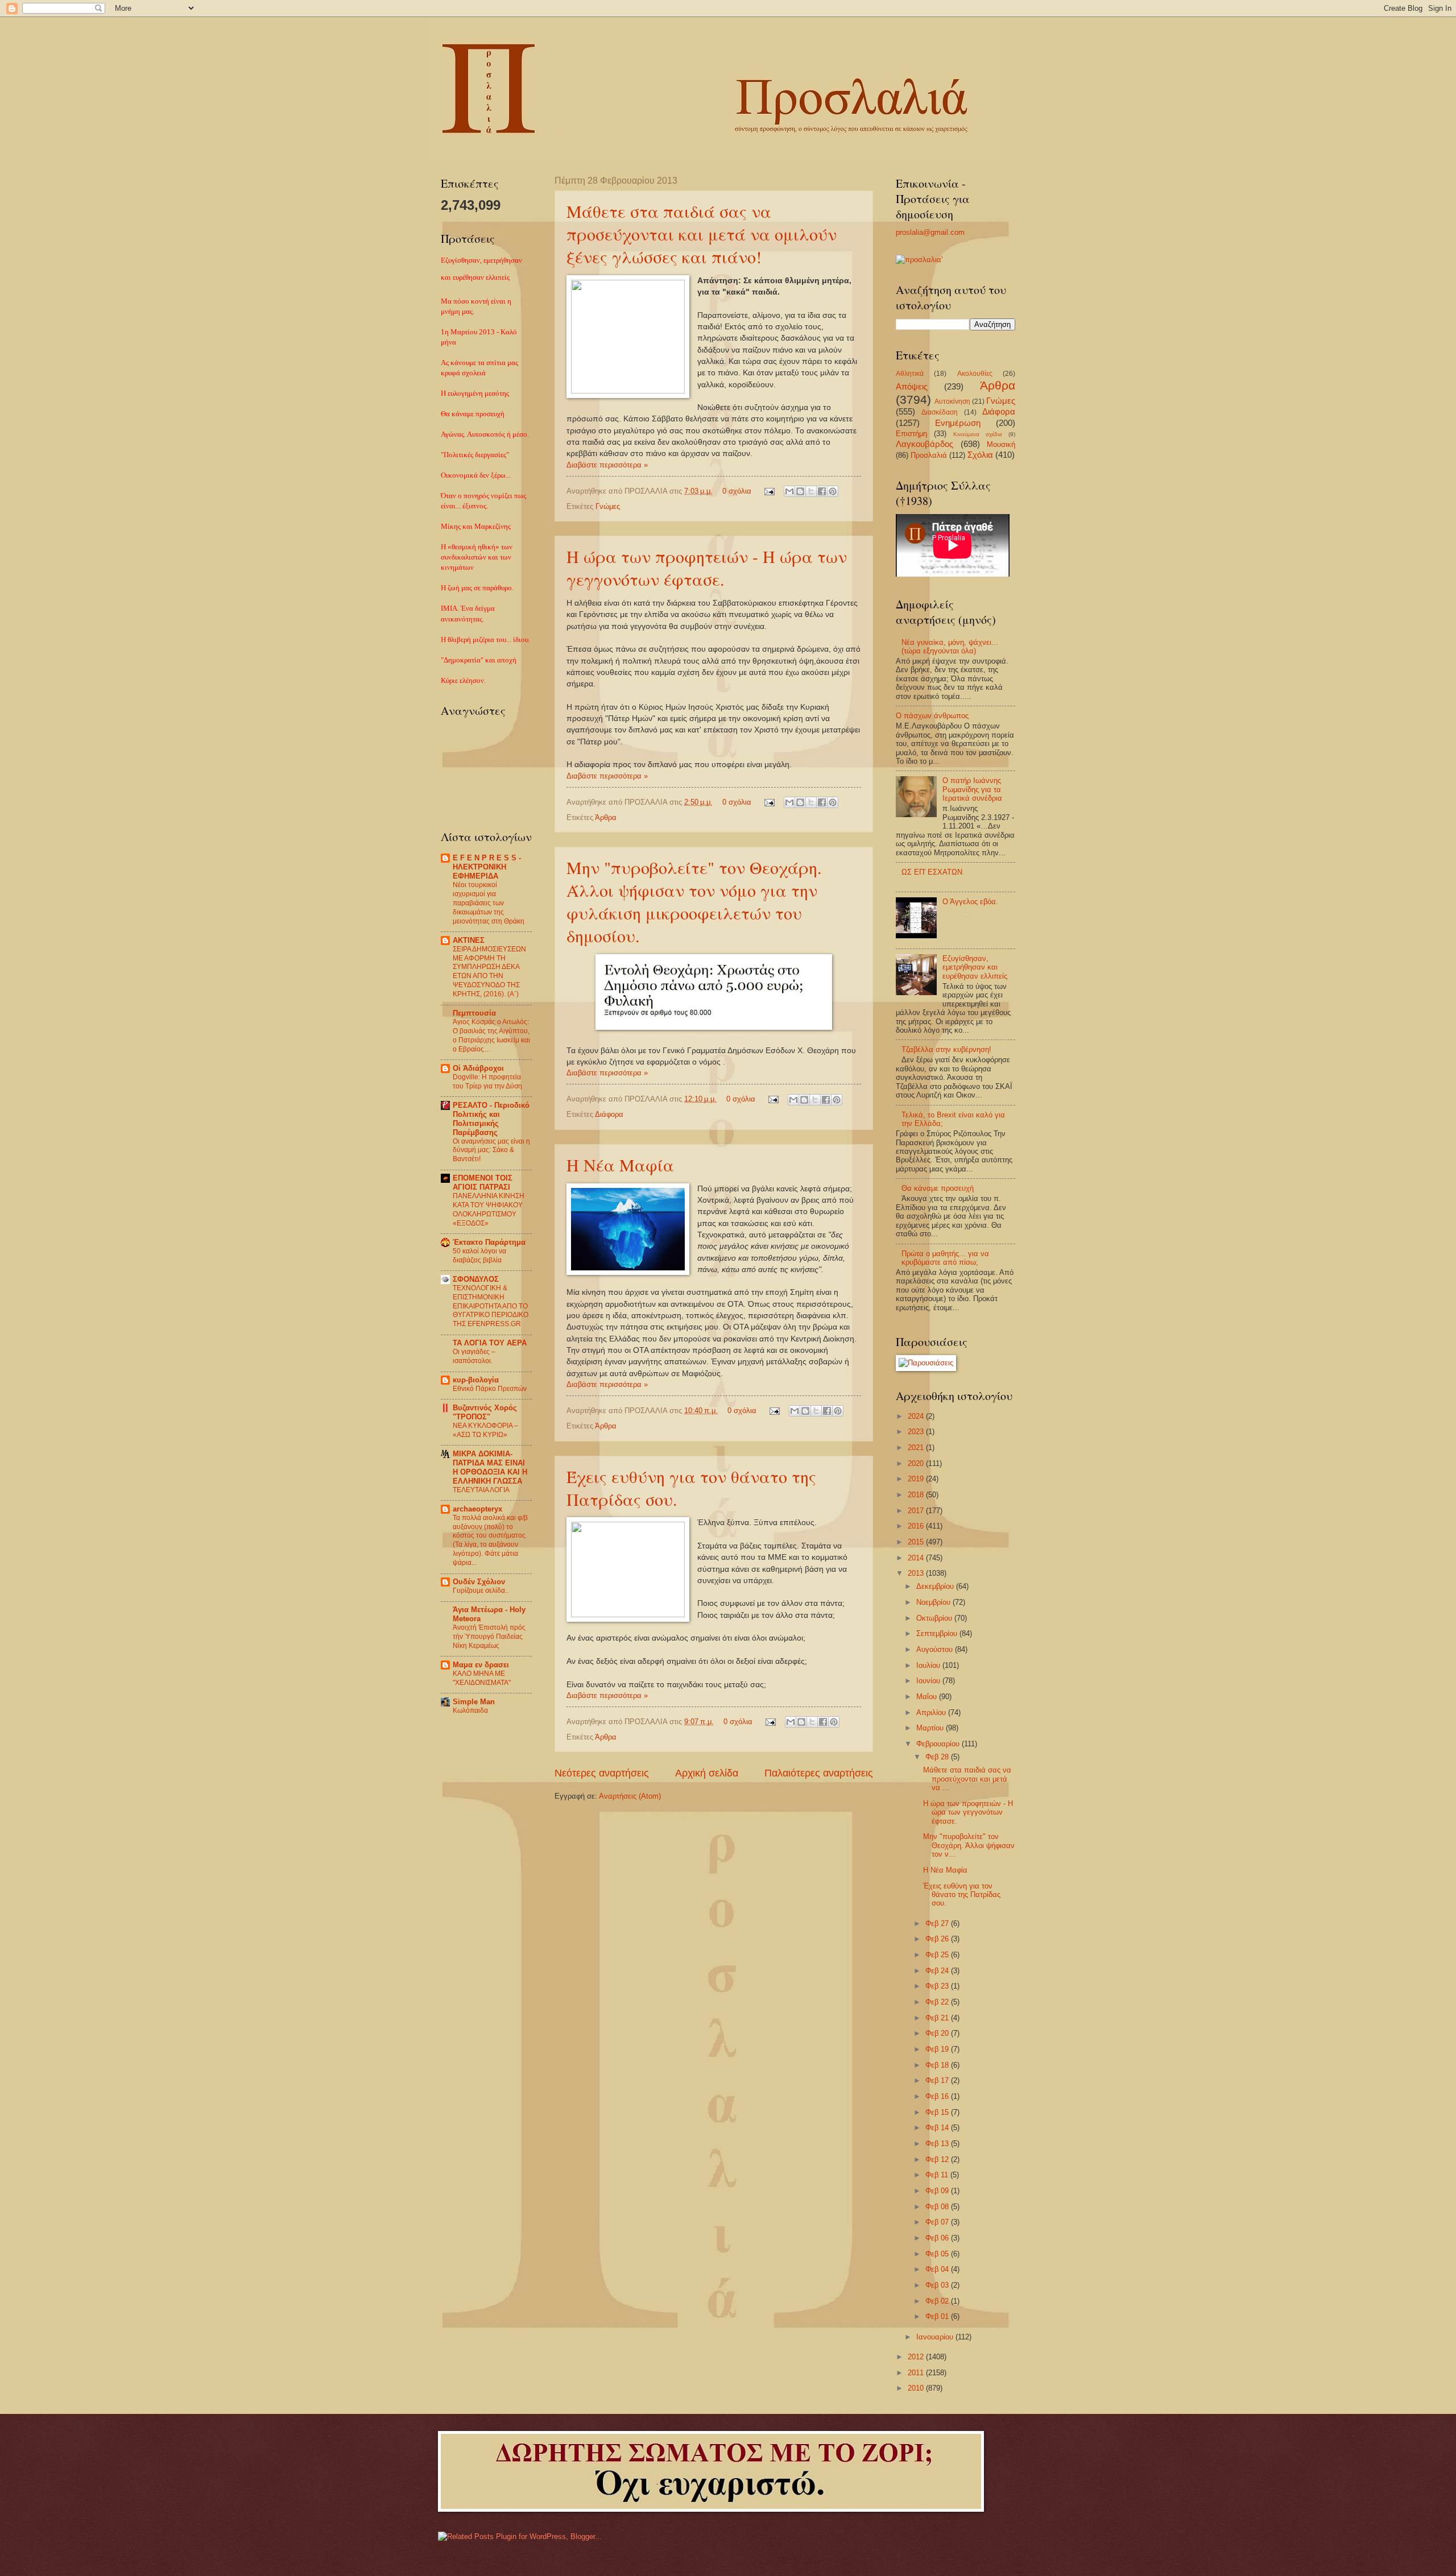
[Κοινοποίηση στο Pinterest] (833, 491)
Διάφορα (609, 1114)
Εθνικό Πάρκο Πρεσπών (490, 1389)
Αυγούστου (936, 1649)
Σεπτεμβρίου (938, 1633)
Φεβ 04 (938, 2269)
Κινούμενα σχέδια (978, 434)
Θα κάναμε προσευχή (938, 1188)
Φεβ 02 (938, 2301)
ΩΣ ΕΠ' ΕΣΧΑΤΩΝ (932, 872)
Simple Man (474, 1702)
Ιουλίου (929, 1665)
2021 (917, 1448)
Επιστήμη (911, 434)
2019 (917, 1479)
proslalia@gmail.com (930, 232)
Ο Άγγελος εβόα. (970, 902)
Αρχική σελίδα (707, 1773)
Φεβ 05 (938, 2254)
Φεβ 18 (938, 2065)
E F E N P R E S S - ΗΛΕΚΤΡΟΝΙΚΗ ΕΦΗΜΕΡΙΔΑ (487, 867)
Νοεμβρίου (934, 1602)
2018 (917, 1495)
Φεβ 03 (938, 2285)
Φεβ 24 (938, 1971)
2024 (917, 1416)
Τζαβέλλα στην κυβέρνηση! (946, 1049)
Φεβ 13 (938, 2144)
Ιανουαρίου (936, 2337)
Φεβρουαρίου (939, 1744)
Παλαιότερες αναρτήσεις (819, 1773)
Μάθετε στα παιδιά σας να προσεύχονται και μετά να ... (967, 1779)
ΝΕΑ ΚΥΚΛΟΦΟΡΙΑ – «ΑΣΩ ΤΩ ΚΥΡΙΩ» (485, 1430)
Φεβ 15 (938, 2112)
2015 (917, 1542)
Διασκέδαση (940, 412)
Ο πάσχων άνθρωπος (932, 716)
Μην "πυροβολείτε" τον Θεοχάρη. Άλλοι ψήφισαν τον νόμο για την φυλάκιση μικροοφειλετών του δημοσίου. (694, 901)
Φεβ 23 (938, 1986)
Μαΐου (928, 1697)
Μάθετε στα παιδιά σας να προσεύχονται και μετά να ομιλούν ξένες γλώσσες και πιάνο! (702, 234)
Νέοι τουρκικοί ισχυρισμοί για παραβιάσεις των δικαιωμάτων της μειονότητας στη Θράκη (489, 903)
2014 (917, 1558)
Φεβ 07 (938, 2222)
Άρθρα (606, 817)
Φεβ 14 (938, 2128)
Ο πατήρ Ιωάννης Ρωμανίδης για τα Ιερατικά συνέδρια (972, 789)
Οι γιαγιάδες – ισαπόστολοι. (474, 1356)
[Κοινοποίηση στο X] (811, 491)
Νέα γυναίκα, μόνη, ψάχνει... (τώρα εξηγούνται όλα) (950, 647)
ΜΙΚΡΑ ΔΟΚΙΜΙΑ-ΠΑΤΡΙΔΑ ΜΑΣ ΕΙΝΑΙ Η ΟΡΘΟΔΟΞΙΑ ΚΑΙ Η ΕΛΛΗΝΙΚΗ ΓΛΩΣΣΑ (490, 1467)
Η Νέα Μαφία (620, 1165)
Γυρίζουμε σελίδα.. (481, 1591)
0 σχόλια (737, 491)
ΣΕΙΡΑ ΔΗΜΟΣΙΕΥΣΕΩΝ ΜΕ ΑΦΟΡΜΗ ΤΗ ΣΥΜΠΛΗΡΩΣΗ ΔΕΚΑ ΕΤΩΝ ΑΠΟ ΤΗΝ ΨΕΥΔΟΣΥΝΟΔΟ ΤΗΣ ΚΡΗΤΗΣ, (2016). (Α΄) (489, 972)
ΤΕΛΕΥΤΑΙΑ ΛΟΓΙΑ (481, 1490)
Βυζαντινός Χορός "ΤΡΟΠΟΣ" (485, 1412)
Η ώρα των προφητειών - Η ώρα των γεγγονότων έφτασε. (707, 568)
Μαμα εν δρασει (481, 1665)
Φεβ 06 (938, 2238)
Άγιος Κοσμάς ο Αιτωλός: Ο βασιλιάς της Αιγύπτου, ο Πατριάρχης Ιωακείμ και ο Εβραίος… (491, 1036)
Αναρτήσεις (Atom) (630, 1796)
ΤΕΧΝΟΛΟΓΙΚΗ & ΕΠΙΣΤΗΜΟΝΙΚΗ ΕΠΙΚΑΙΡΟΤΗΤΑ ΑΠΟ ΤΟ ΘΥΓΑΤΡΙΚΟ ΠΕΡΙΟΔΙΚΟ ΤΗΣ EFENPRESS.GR (491, 1306)
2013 (917, 1573)
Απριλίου (932, 1712)
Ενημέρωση (958, 423)
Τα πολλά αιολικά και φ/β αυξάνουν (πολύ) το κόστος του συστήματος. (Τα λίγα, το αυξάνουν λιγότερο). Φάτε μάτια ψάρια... (490, 1540)
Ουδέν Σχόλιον (479, 1582)
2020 (917, 1463)
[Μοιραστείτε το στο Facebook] (822, 491)
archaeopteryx (477, 1509)
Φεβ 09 (938, 2191)
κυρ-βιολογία (476, 1380)
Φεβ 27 (938, 1923)
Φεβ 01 (938, 2316)
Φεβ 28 (938, 1757)
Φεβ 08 (938, 2207)
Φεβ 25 (938, 1955)
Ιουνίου (929, 1681)
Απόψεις (912, 386)
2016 (917, 1526)
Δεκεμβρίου (936, 1586)
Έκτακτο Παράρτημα (489, 1242)
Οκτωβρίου (935, 1618)
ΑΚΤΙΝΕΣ (469, 940)
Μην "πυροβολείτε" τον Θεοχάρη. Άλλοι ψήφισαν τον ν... (969, 1845)
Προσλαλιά (929, 455)
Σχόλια (980, 455)
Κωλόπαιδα (470, 1711)
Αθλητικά (910, 374)
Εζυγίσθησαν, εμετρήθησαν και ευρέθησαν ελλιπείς (975, 967)
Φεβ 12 (938, 2159)
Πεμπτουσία (474, 1013)
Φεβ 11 (938, 2175)
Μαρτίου (931, 1728)
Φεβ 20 (938, 2033)
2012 (917, 2357)
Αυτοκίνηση (952, 401)
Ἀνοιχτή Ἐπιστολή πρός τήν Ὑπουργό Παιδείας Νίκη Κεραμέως (489, 1637)
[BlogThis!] (800, 491)
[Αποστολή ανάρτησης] (769, 491)
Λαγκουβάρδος (925, 444)
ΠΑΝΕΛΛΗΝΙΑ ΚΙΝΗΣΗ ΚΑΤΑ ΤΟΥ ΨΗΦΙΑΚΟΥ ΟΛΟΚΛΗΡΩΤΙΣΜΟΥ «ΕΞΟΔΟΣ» (489, 1210)
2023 (917, 1432)
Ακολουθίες (975, 374)
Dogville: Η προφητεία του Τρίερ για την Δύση (487, 1082)
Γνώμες (608, 506)
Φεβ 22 (938, 2002)
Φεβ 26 (938, 1939)
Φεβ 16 (938, 2096)
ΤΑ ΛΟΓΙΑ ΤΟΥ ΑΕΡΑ (490, 1343)
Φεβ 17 (938, 2080)
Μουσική (1001, 444)
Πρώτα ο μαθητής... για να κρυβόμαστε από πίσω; (945, 1258)
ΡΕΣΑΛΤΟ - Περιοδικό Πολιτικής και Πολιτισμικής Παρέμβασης (491, 1119)
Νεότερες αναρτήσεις (602, 1773)
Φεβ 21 (938, 2018)
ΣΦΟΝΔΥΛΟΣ (476, 1279)
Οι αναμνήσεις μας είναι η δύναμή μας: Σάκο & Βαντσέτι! (491, 1150)
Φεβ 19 (938, 2049)
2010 (917, 2388)
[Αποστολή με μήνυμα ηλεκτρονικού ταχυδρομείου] (789, 491)
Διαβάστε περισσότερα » (607, 465)
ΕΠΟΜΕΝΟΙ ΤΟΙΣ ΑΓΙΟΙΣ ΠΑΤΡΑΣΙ (483, 1183)
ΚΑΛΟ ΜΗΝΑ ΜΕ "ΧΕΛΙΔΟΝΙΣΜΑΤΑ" (482, 1678)
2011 (917, 2373)
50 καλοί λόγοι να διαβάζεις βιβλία (479, 1256)
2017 (917, 1511)
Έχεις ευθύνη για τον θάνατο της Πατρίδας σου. (962, 1895)
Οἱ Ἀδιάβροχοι (478, 1068)
